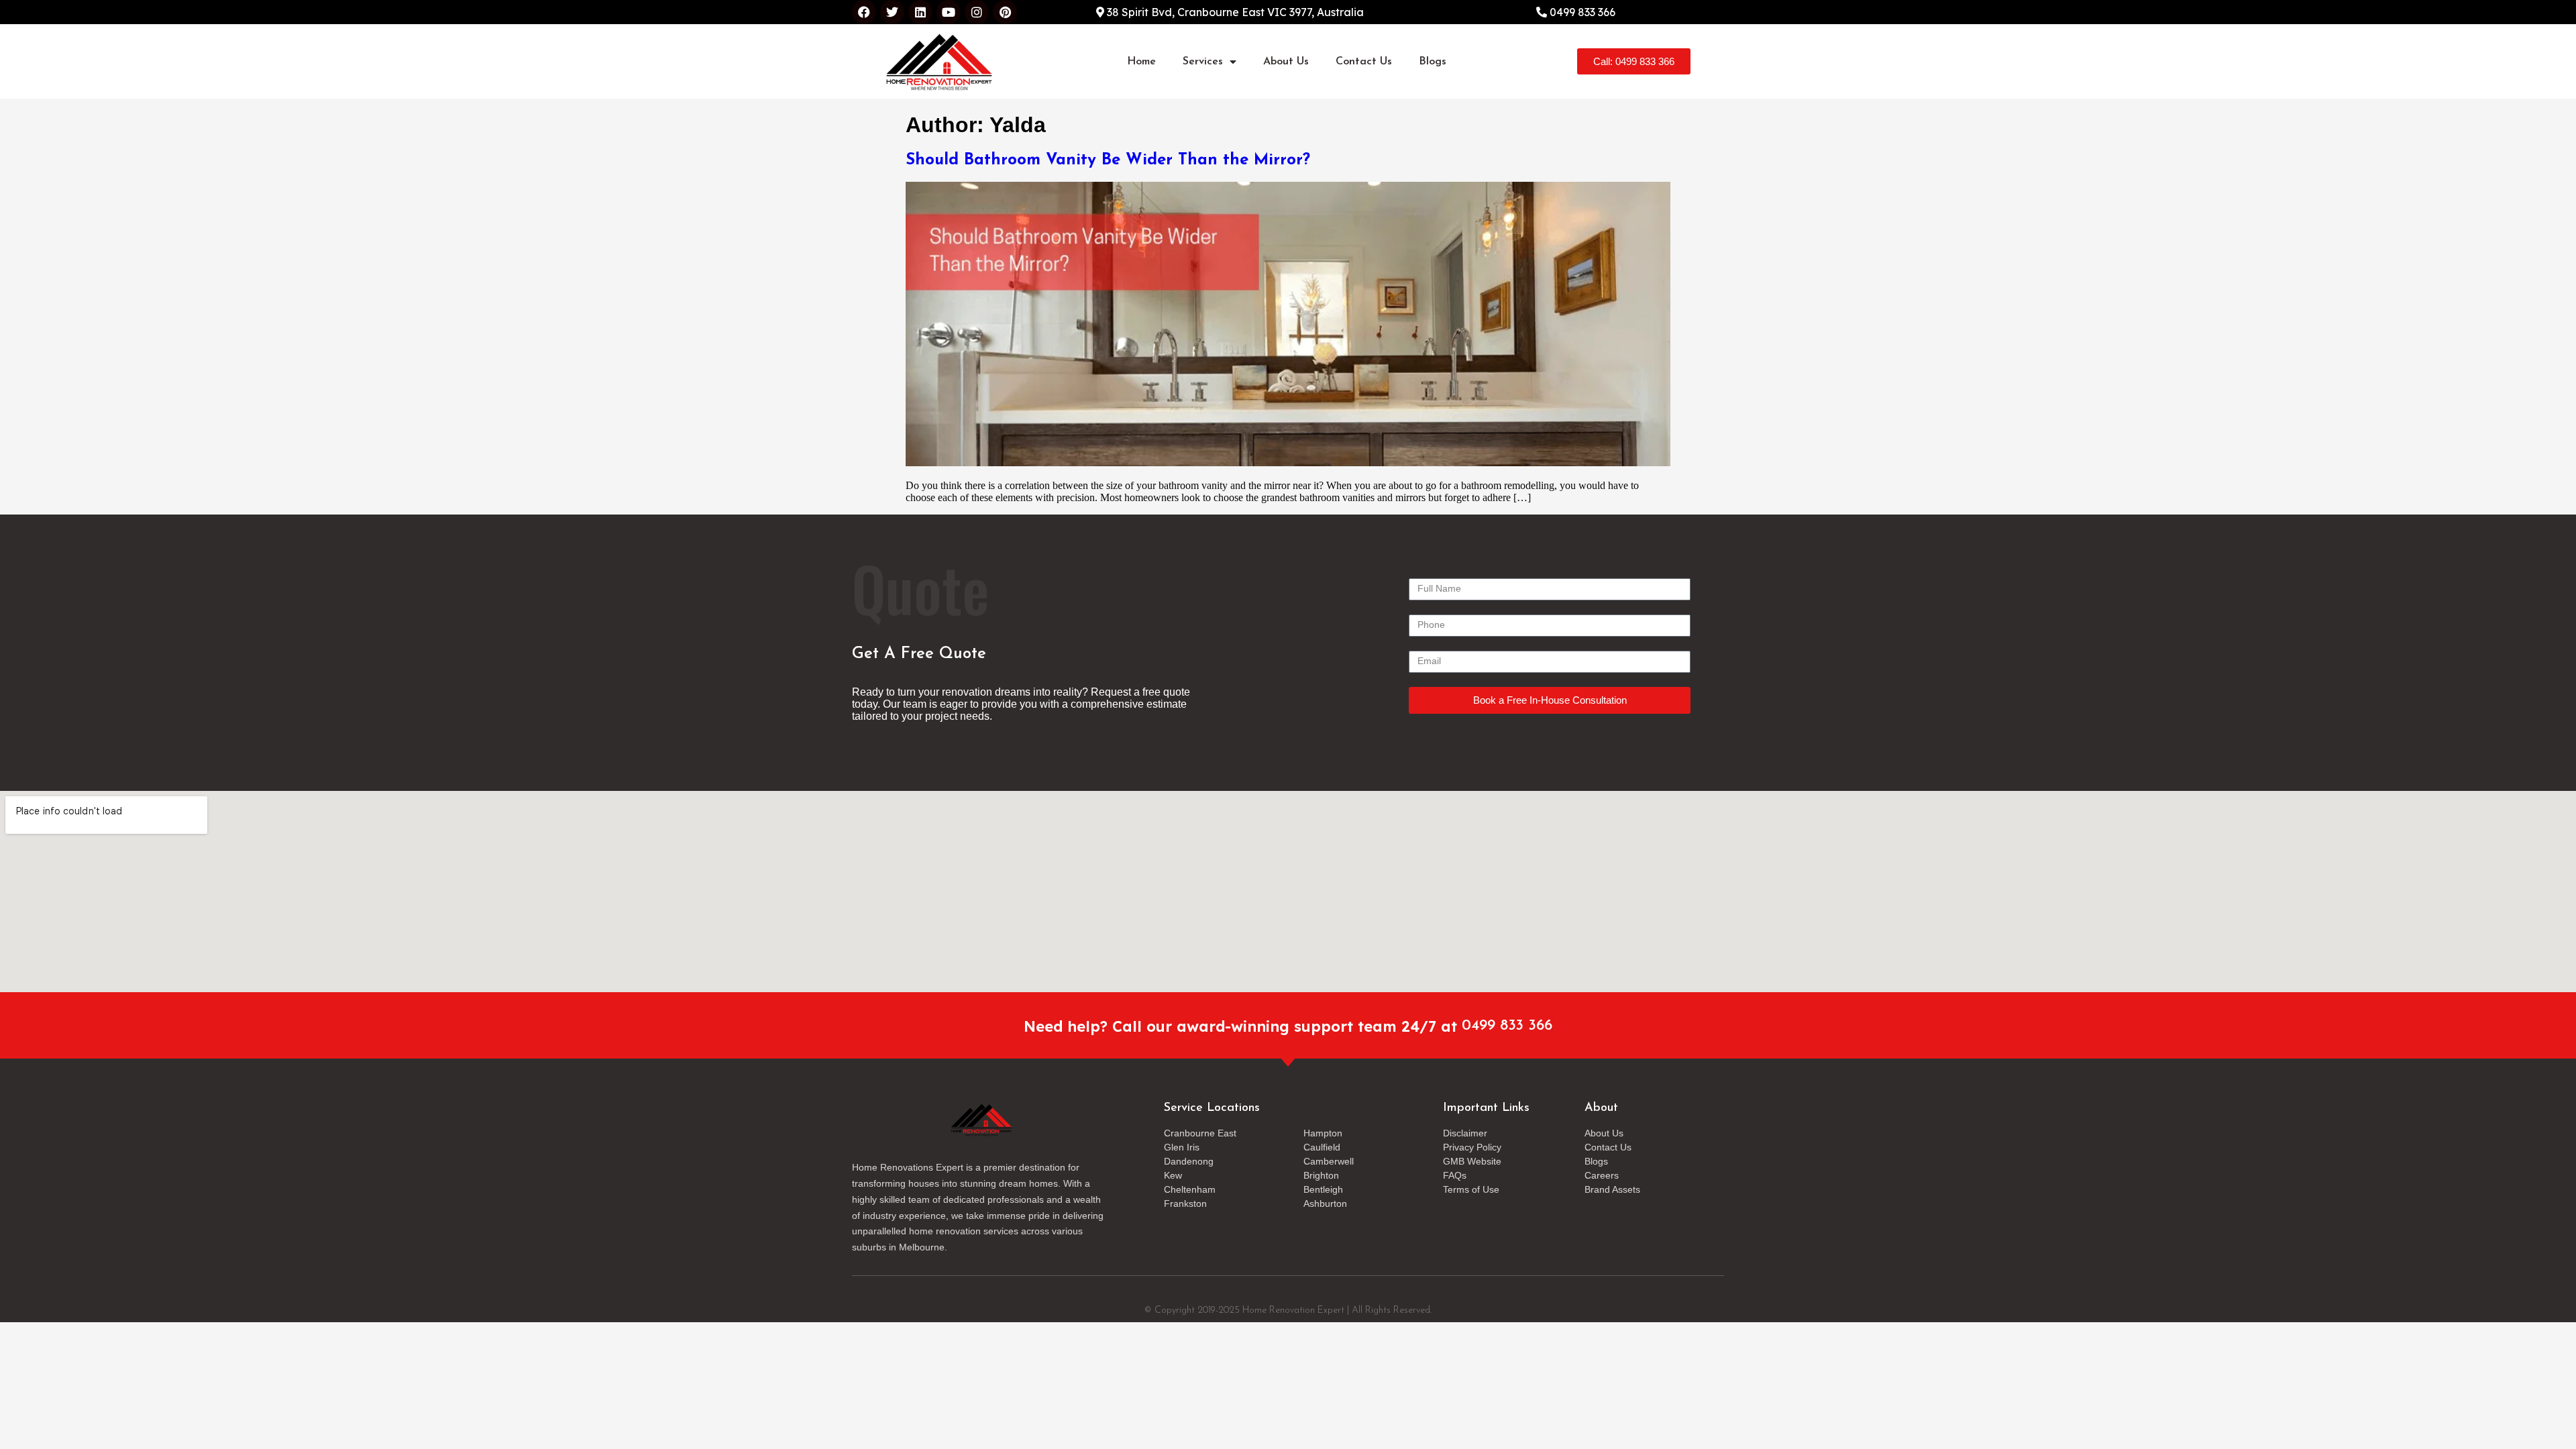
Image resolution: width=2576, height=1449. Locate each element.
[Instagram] (977, 12)
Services (1203, 62)
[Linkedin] (920, 12)
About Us (1286, 62)
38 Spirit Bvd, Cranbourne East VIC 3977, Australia (1234, 12)
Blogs (1433, 62)
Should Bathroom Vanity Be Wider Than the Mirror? (1108, 160)
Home (1141, 62)
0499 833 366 (1581, 12)
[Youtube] (949, 12)
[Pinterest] (1005, 12)
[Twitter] (892, 12)
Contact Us (1364, 62)
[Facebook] (864, 12)
